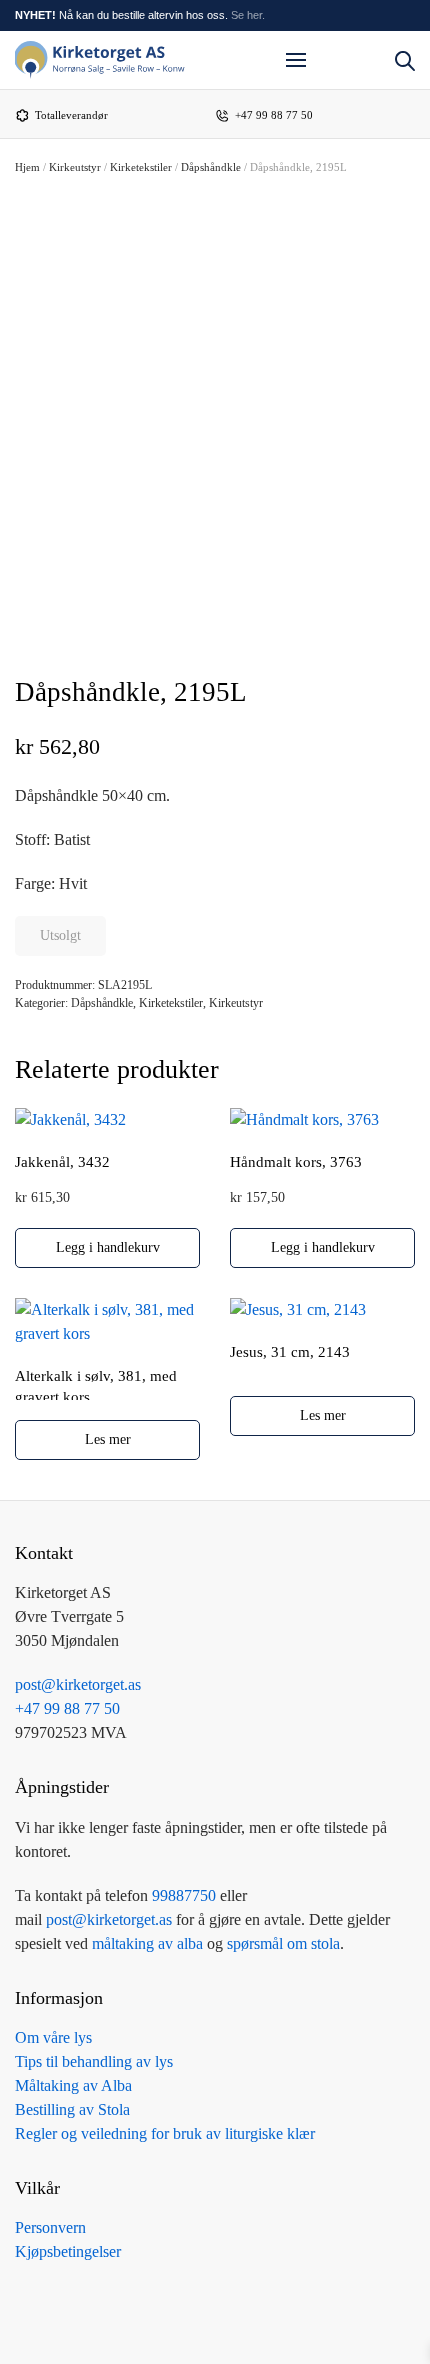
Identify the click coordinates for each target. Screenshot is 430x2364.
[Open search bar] (405, 59)
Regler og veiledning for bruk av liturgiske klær (165, 2133)
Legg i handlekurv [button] (108, 1247)
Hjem (27, 167)
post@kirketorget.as (109, 1919)
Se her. (248, 15)
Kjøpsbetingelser (68, 2251)
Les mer (108, 1439)
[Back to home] (100, 60)
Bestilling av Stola (72, 2109)
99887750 (184, 1895)
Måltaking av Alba (73, 2085)
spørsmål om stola (283, 1943)
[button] (296, 60)
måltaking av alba (147, 1943)
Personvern (50, 2227)
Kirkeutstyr (75, 167)
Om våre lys (53, 2037)
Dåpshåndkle (211, 167)
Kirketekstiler (141, 167)
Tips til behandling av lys (94, 2061)
